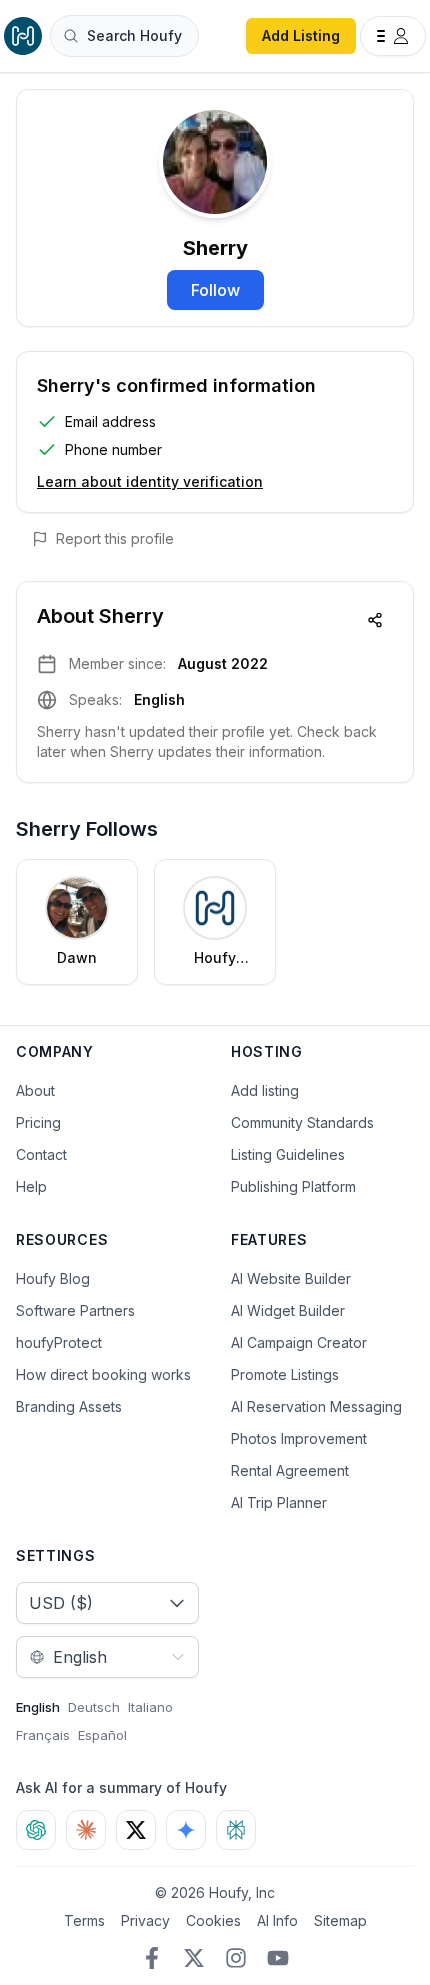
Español (102, 1735)
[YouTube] (278, 1958)
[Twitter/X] (194, 1958)
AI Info (277, 1920)
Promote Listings (285, 1374)
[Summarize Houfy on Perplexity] (236, 1830)
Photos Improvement (299, 1438)
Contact (41, 1154)
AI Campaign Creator (299, 1342)
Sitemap (340, 1920)
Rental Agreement (290, 1470)
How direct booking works (103, 1374)
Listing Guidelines (288, 1154)
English (38, 1707)
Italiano (150, 1707)
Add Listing (301, 35)
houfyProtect (59, 1342)
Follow (215, 290)
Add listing (265, 1090)
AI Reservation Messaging (316, 1406)
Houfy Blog (53, 1278)
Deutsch (94, 1707)
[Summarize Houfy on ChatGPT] (36, 1830)
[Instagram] (236, 1958)
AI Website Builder (291, 1278)
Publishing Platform (293, 1186)
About (35, 1090)
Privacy (145, 1920)
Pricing (38, 1122)
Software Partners (75, 1310)
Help (31, 1186)
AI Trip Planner (279, 1502)
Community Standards (302, 1122)
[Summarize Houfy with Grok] (136, 1830)
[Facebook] (152, 1958)
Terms (84, 1920)
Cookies (213, 1920)
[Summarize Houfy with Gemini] (186, 1830)
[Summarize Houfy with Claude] (86, 1830)
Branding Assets (69, 1406)
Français (43, 1735)
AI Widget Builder (288, 1310)
